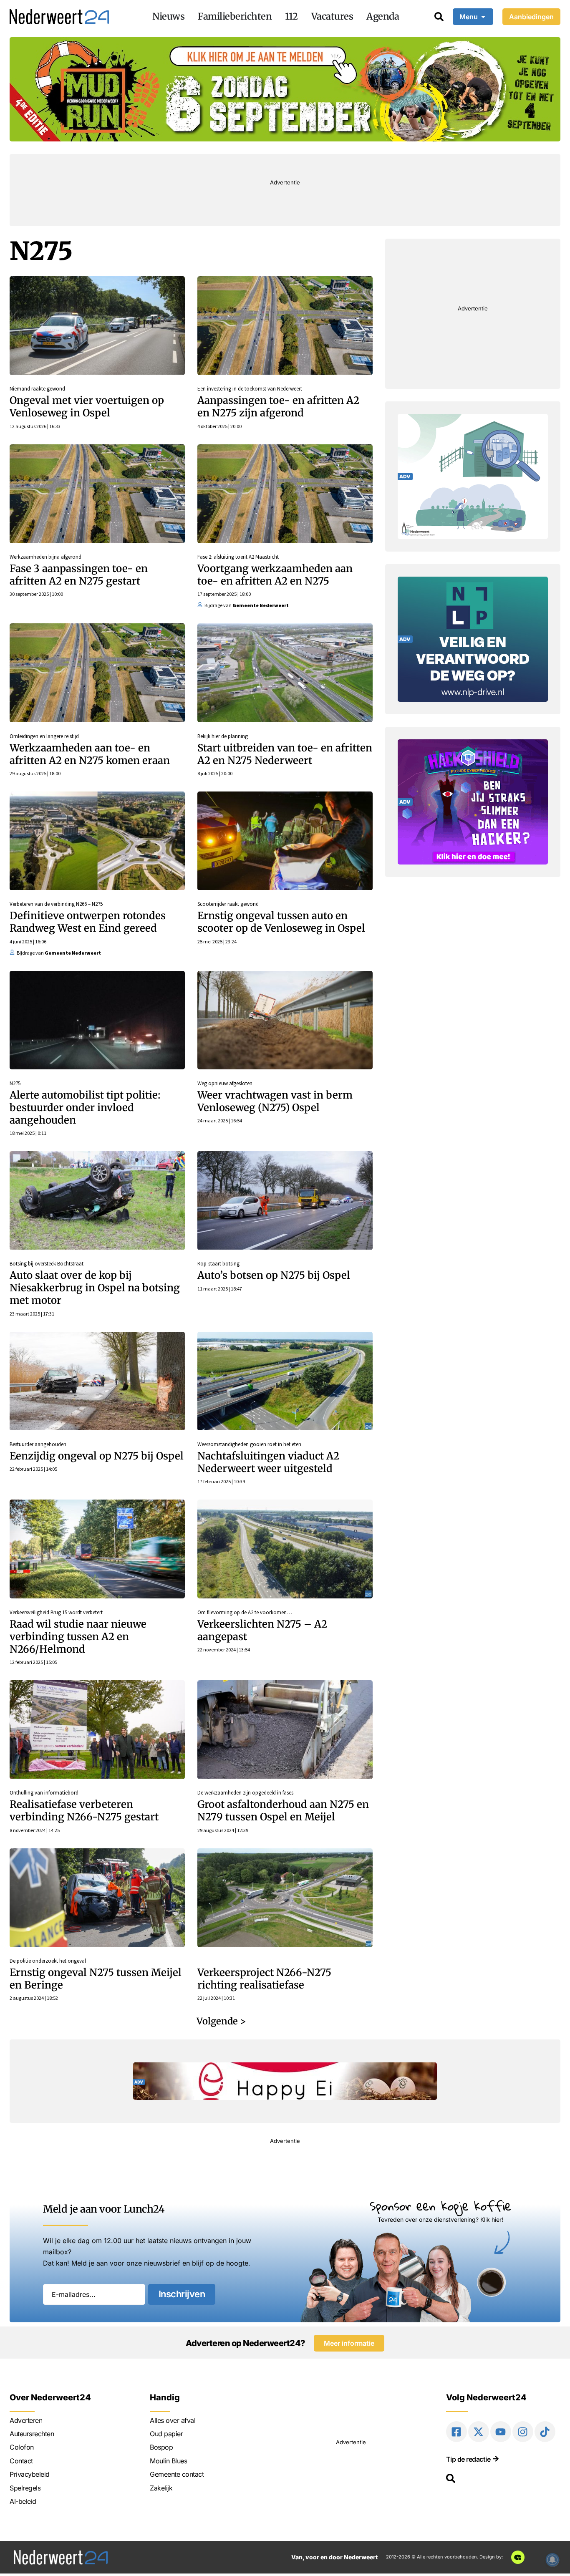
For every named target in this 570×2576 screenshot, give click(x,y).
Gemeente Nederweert (261, 605)
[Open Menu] (483, 17)
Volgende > (221, 2021)
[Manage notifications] (552, 2560)
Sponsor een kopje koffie (440, 2206)
